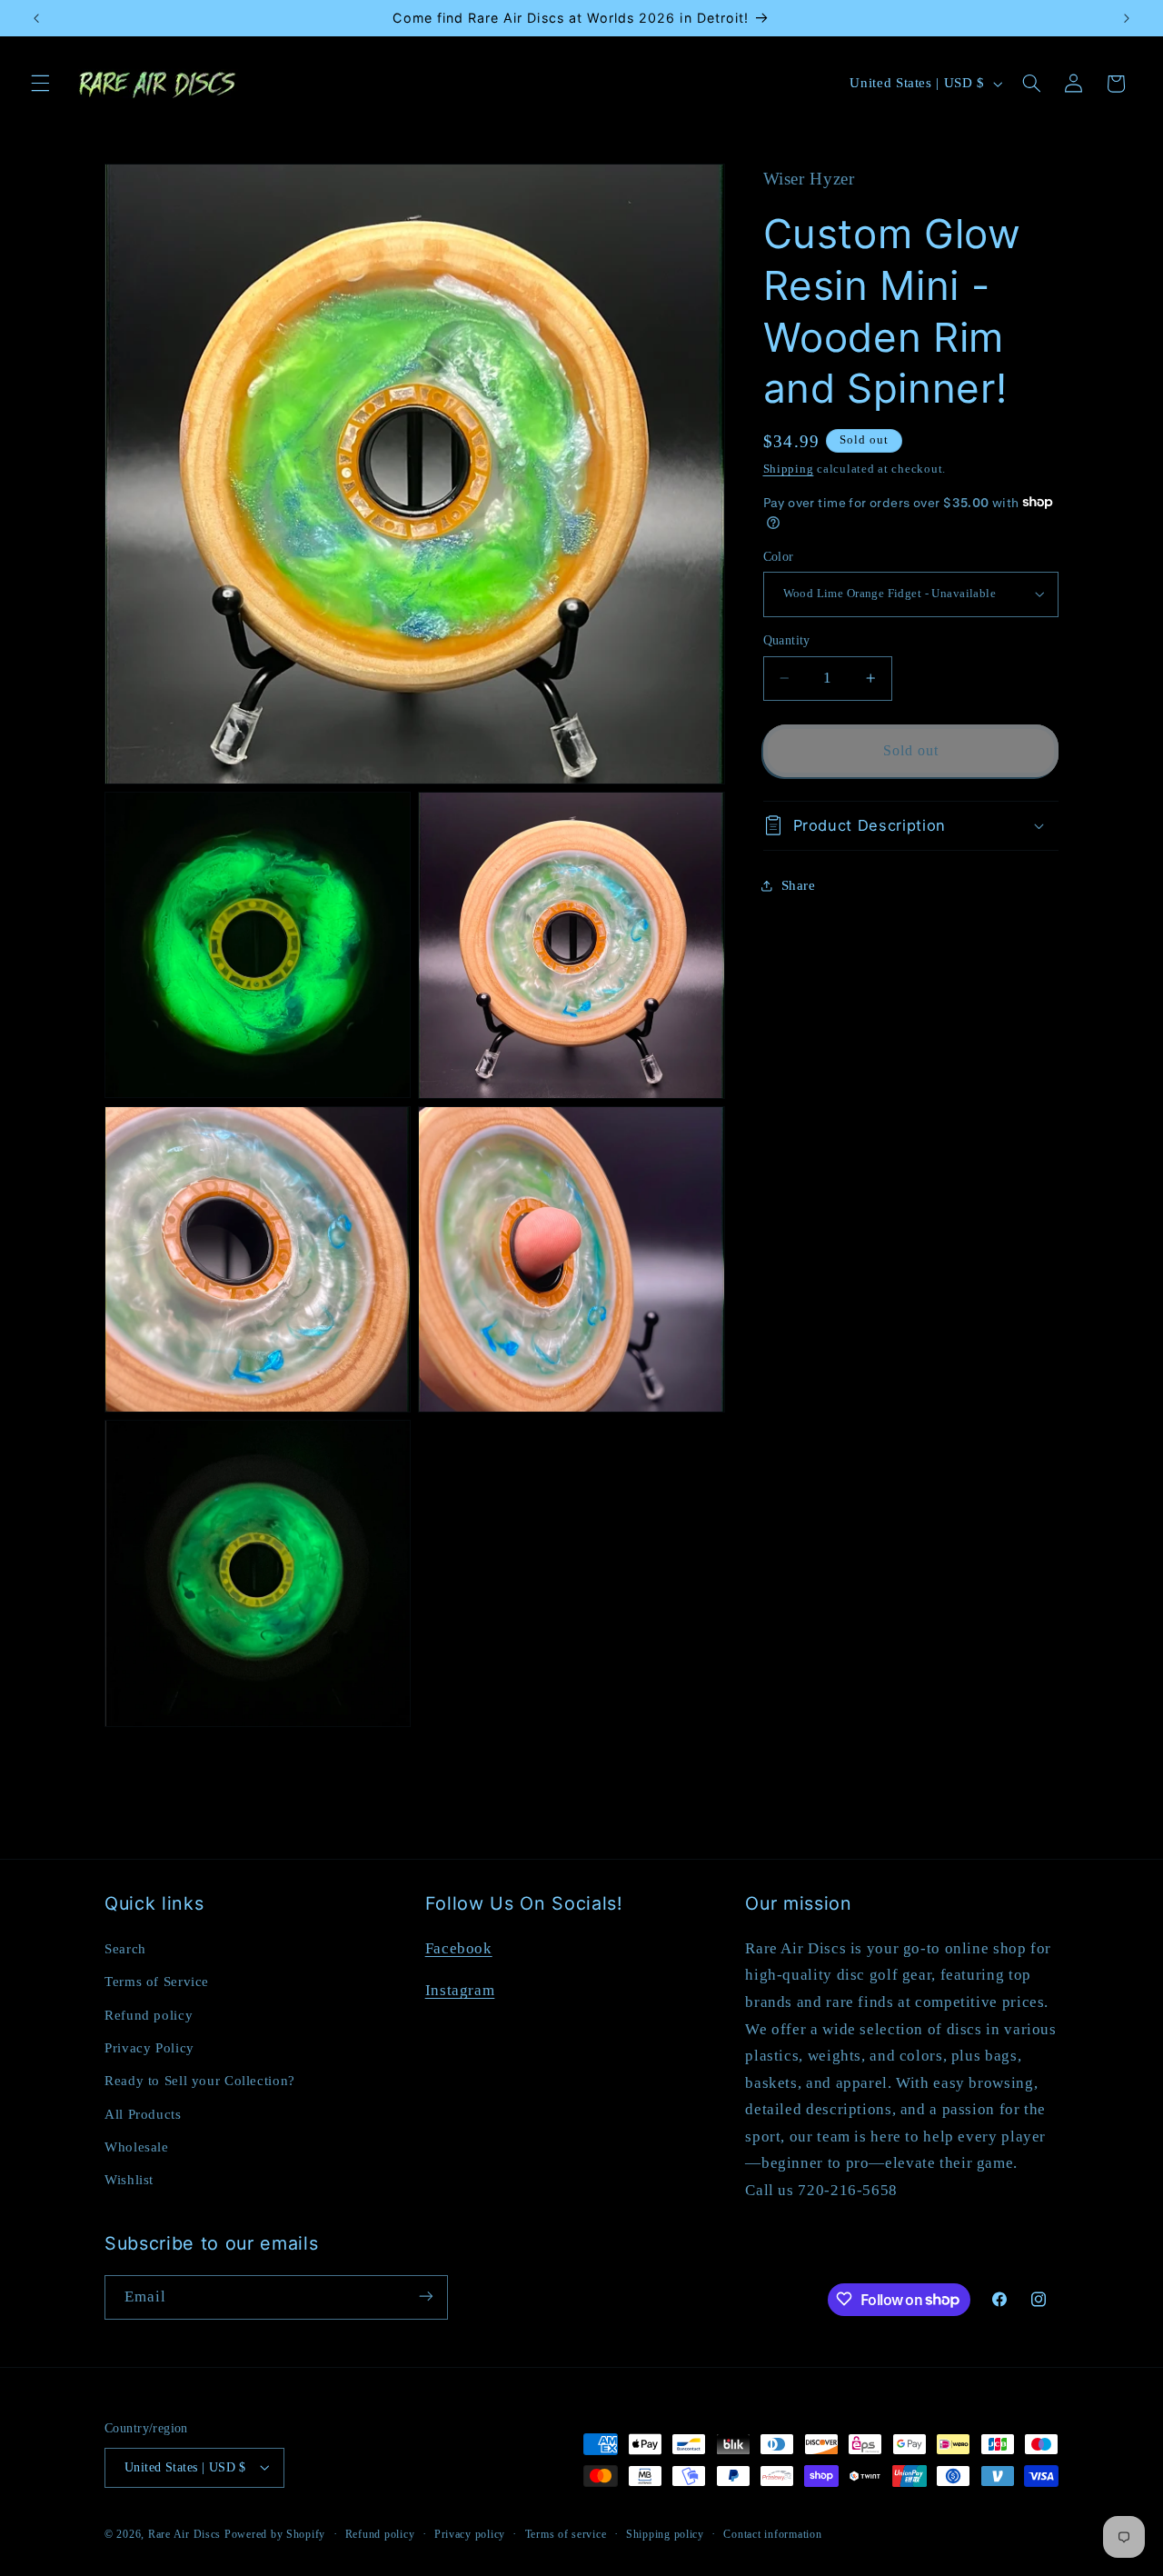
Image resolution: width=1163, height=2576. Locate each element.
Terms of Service (157, 1981)
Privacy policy (470, 2533)
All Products (143, 2113)
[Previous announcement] (36, 18)
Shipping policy (665, 2533)
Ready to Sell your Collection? (200, 2081)
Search (125, 1948)
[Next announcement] (1127, 18)
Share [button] (799, 885)
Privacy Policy (149, 2047)
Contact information (772, 2533)
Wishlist (129, 2180)
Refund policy (149, 2014)
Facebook (459, 1947)
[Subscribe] (426, 2296)
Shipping (789, 468)
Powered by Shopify (275, 2533)
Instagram (460, 1989)
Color (779, 556)
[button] (40, 84)
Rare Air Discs (184, 2533)
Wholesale (137, 2146)
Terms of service (566, 2533)
